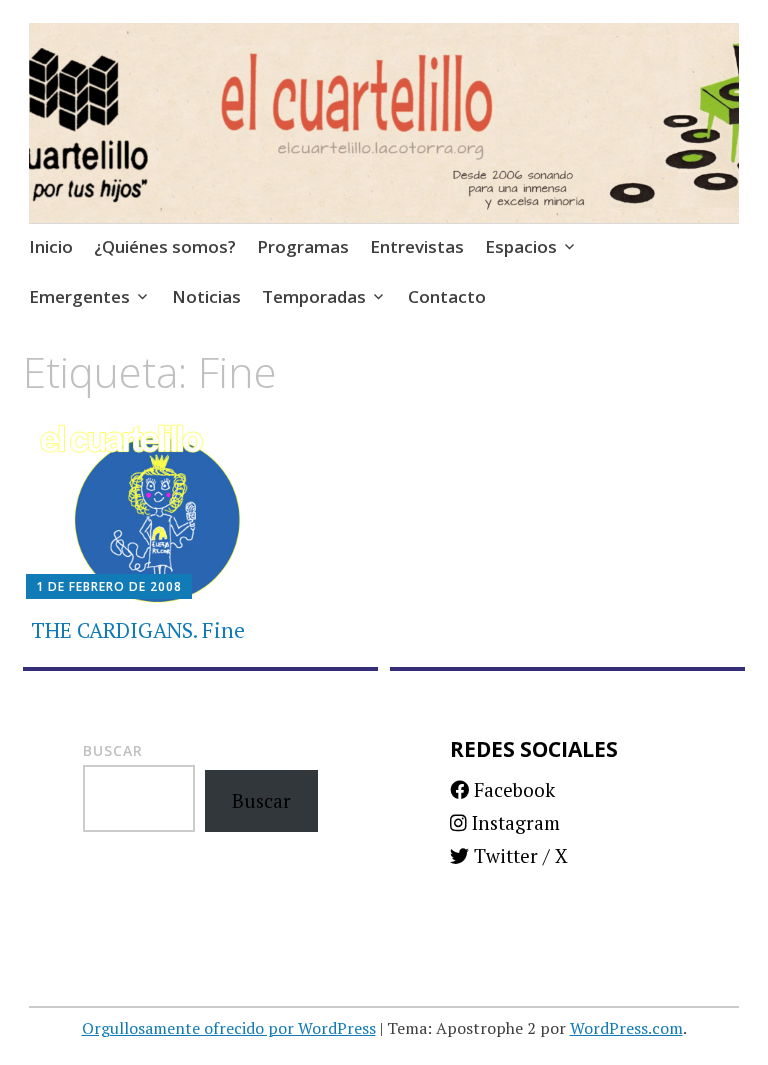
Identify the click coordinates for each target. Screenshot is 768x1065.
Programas (303, 246)
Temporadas (314, 296)
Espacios (521, 246)
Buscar (113, 750)
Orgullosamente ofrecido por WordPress (229, 1028)
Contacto (447, 296)
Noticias (206, 296)
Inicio (51, 246)
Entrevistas (417, 246)
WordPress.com (626, 1028)
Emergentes (79, 296)
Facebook (512, 789)
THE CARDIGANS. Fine (138, 630)
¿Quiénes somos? (165, 246)
